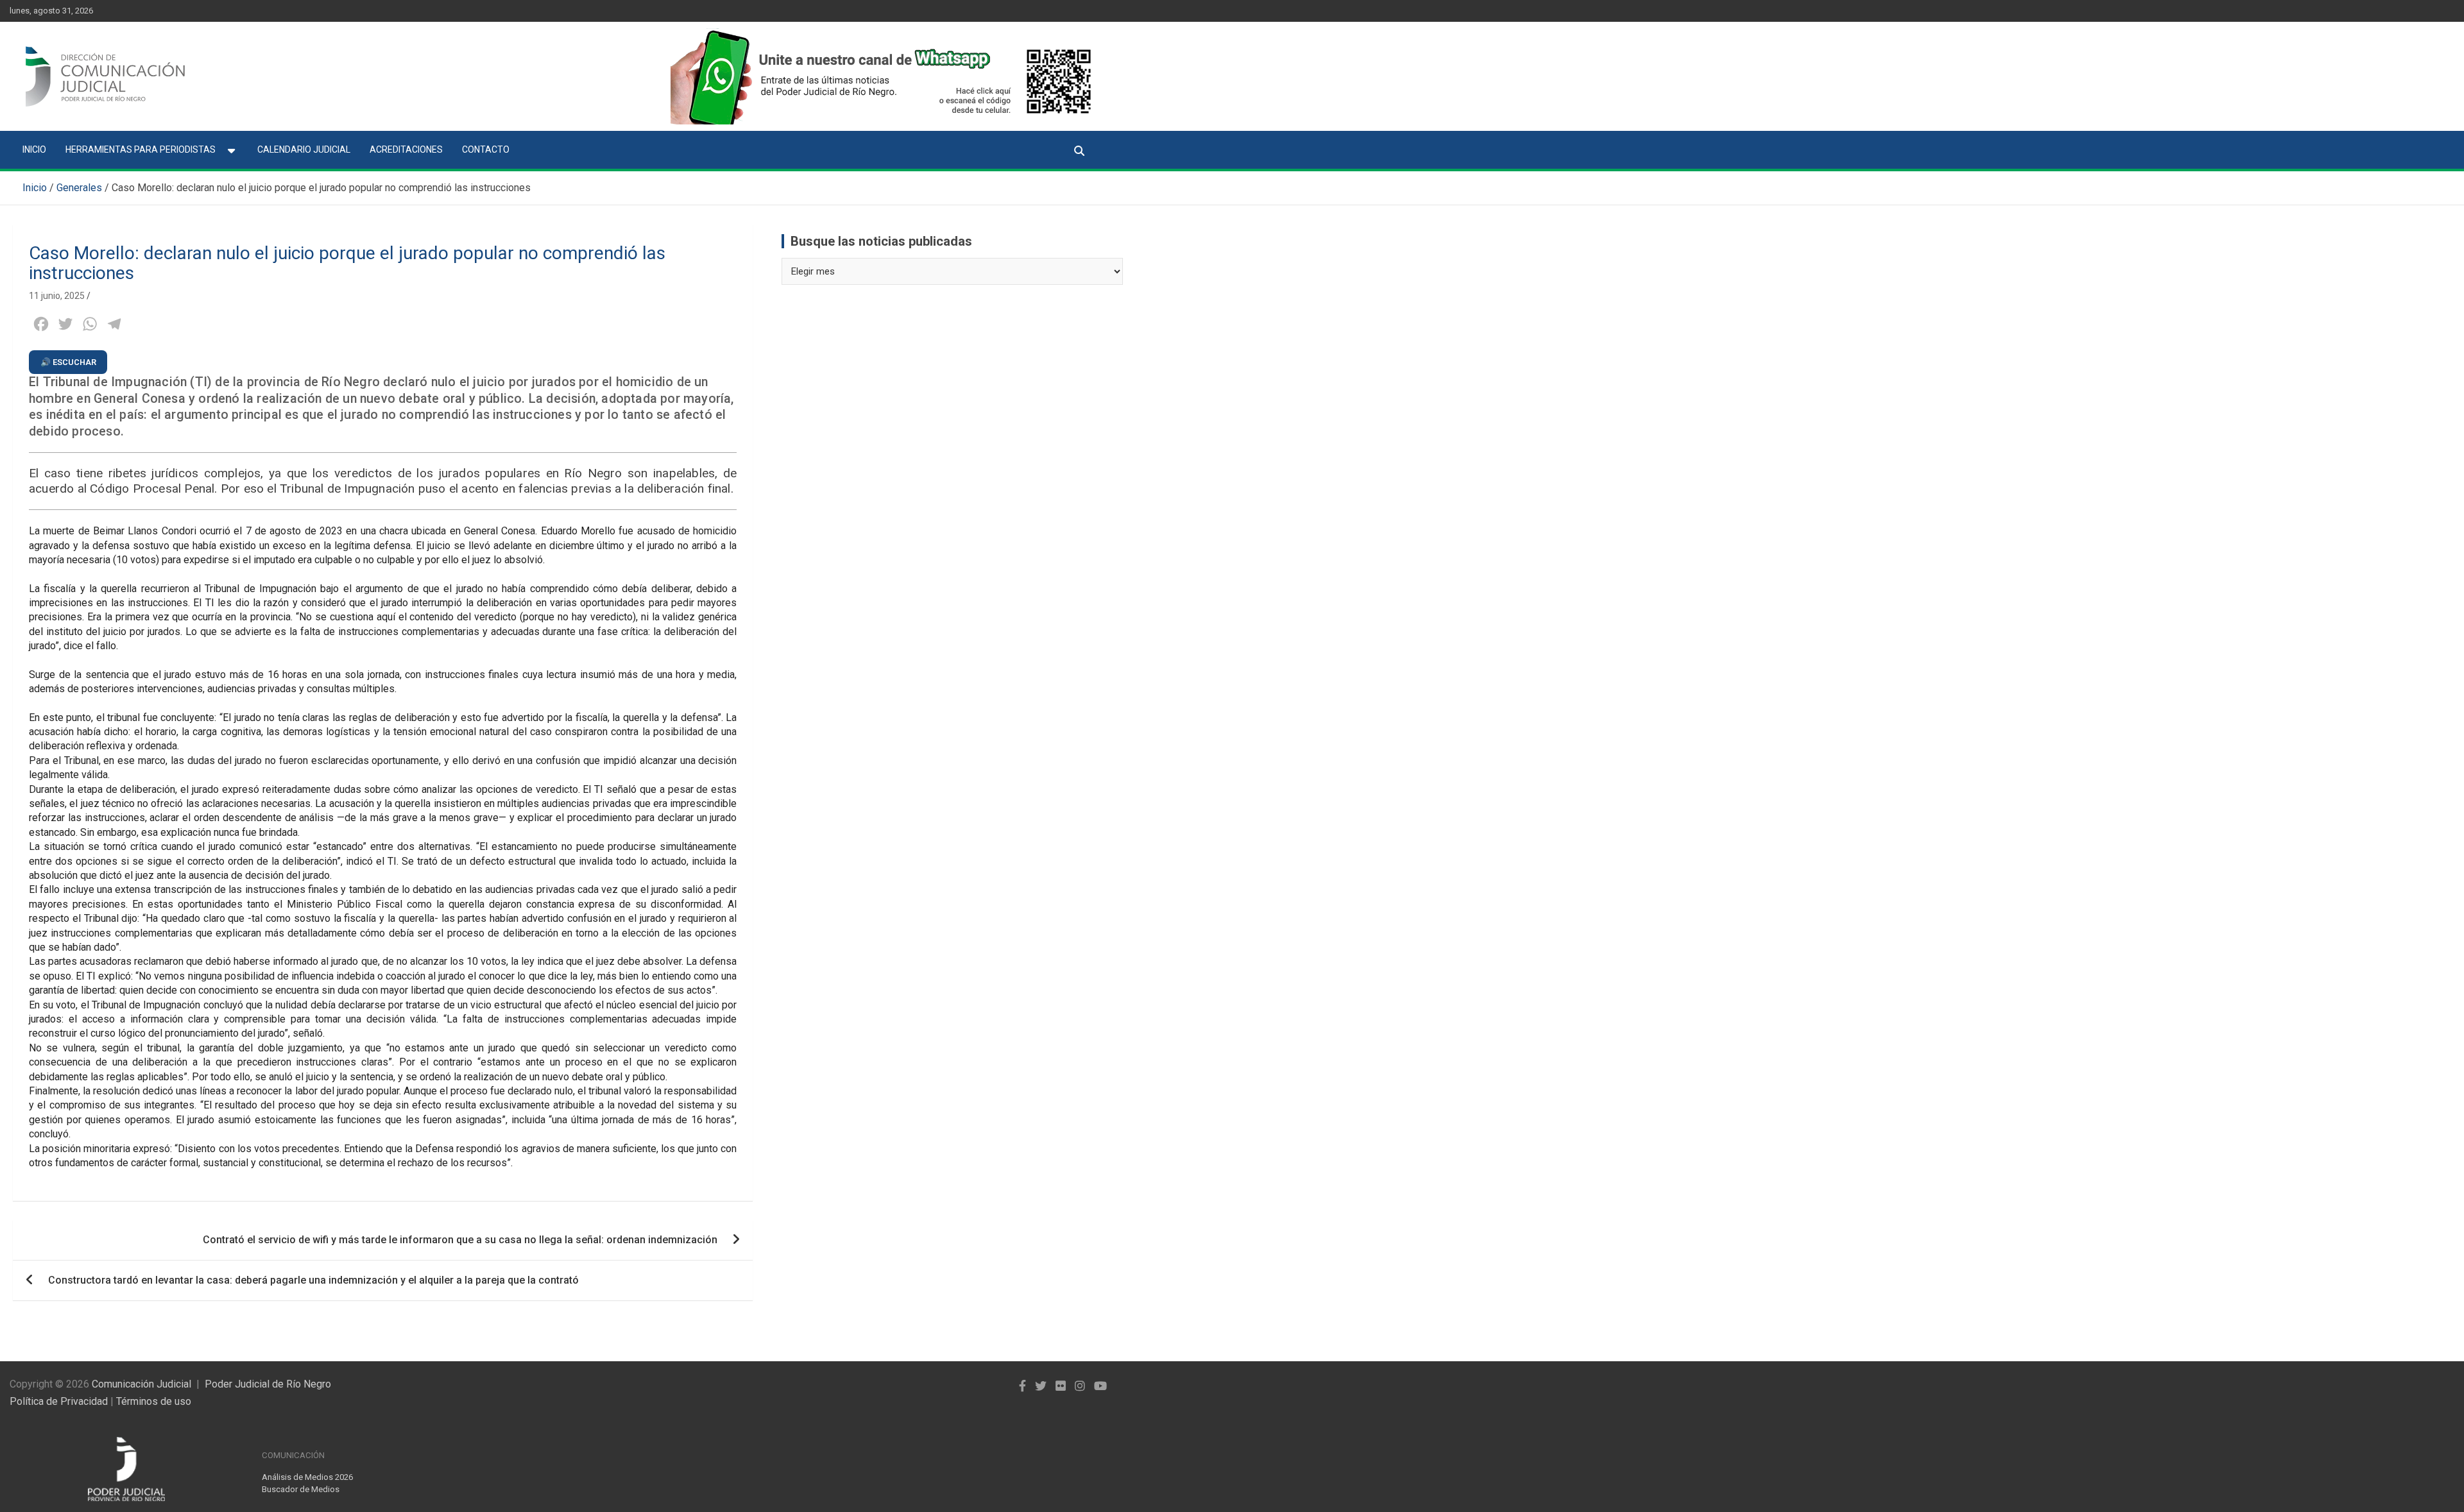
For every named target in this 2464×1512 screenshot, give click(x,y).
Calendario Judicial (304, 149)
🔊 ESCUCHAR (68, 362)
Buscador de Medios (301, 1489)
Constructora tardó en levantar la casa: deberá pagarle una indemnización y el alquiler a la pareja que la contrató (313, 1280)
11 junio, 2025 (57, 296)
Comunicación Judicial (141, 1384)
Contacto (486, 149)
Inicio (34, 149)
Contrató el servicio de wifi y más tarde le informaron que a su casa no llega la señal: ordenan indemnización (460, 1240)
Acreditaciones (406, 149)
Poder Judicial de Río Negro (268, 1384)
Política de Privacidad (59, 1401)
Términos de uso (154, 1401)
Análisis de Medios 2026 (307, 1477)
